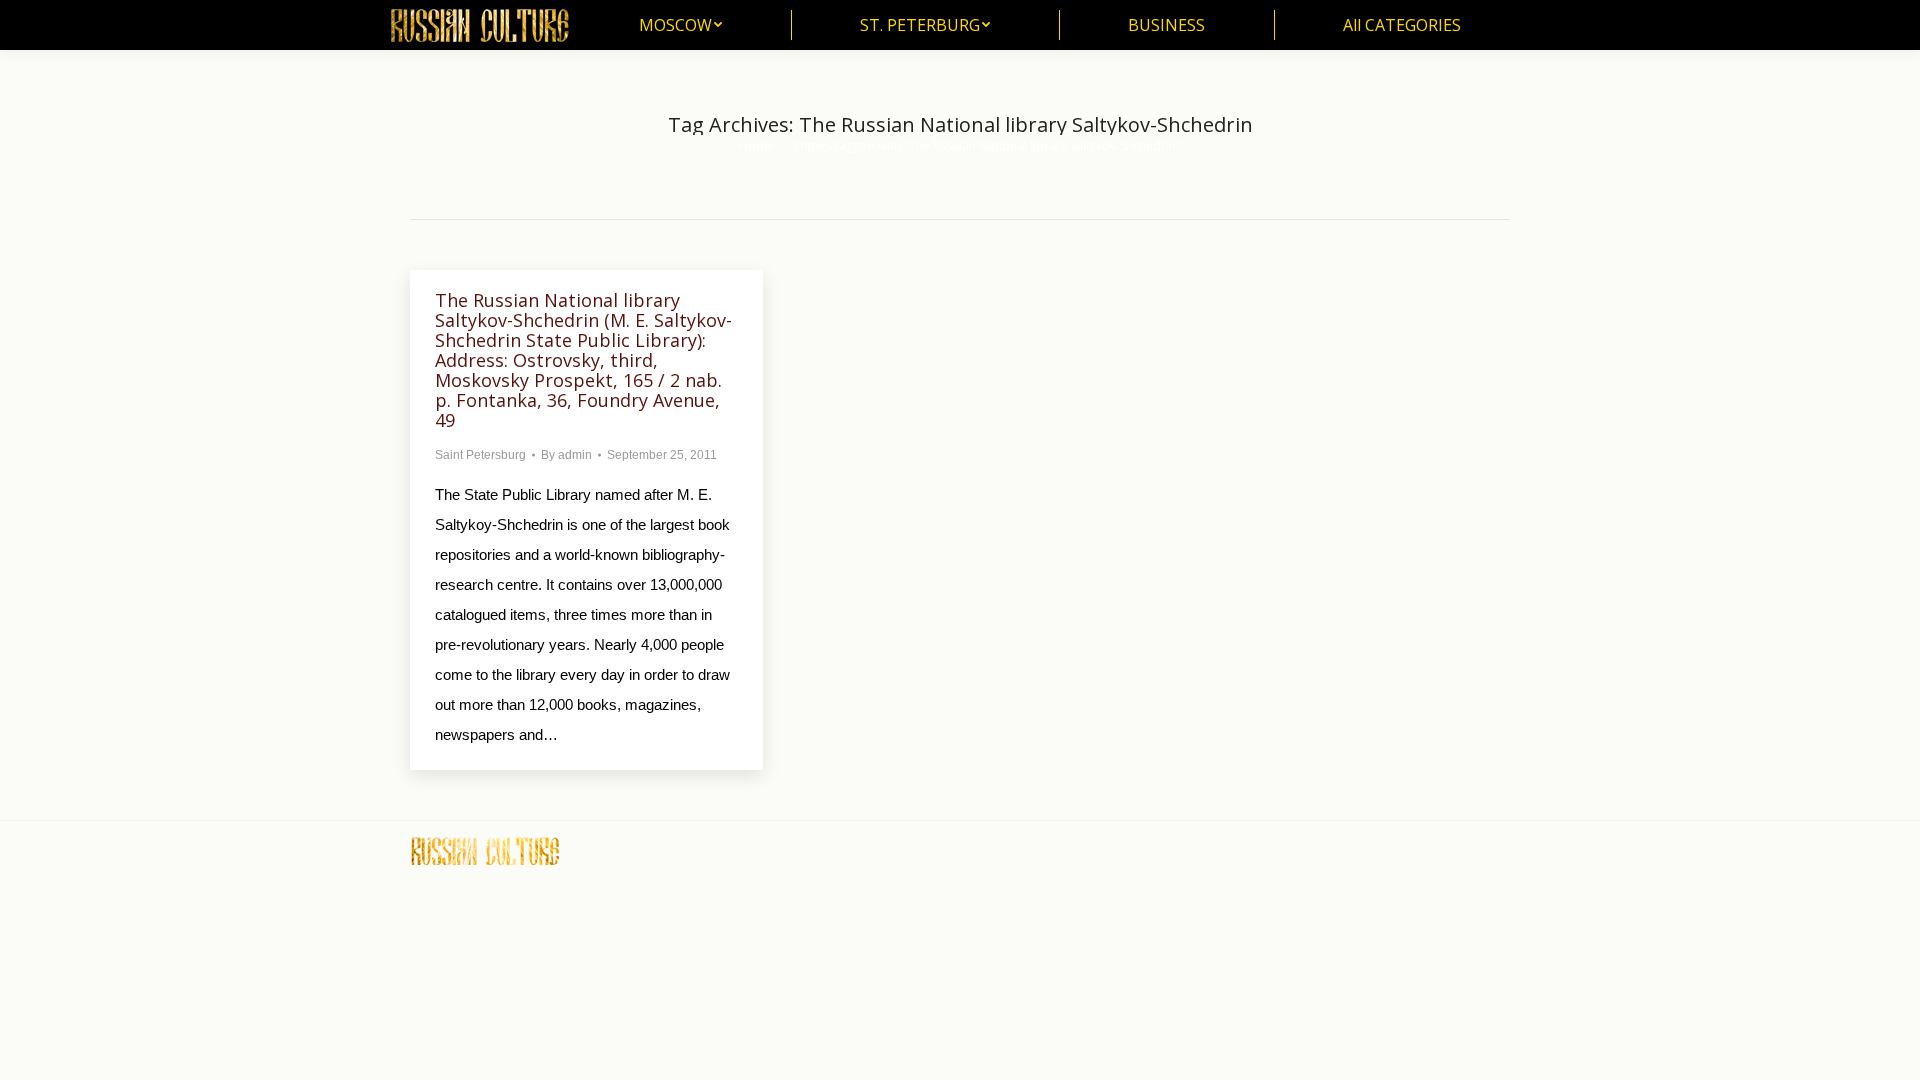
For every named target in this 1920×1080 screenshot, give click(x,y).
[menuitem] (680, 25)
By (566, 455)
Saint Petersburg (480, 455)
